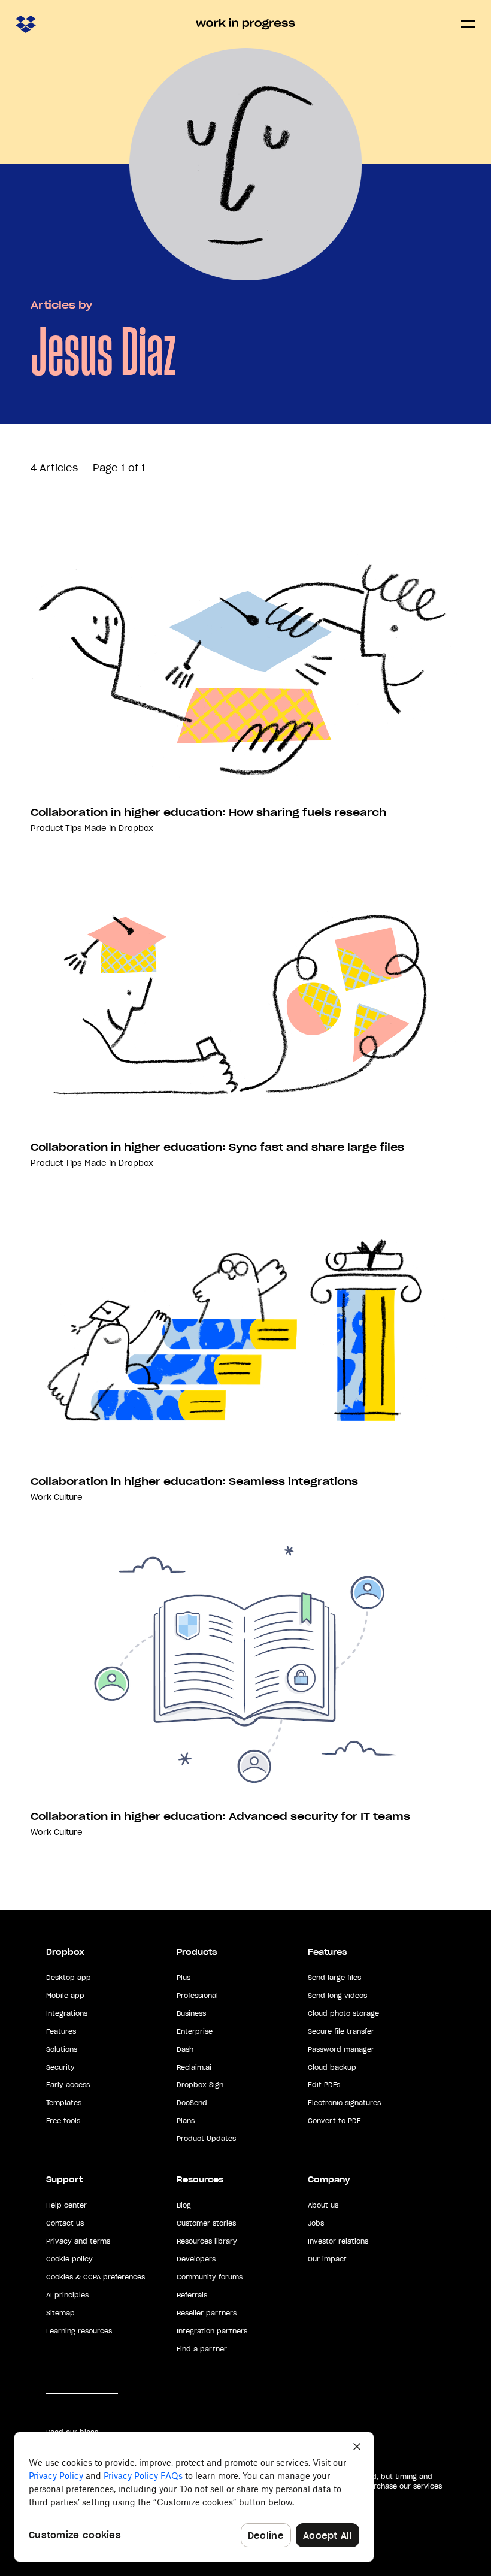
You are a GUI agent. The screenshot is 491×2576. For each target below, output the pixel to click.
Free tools (63, 2121)
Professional (197, 1996)
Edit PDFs (324, 2085)
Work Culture (57, 1497)
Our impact (327, 2259)
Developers (196, 2259)
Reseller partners (207, 2313)
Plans (186, 2121)
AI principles (67, 2295)
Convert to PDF (334, 2121)
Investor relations (338, 2241)
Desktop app (69, 1978)
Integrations (67, 2013)
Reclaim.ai (194, 2067)
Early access (68, 2085)
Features (61, 2031)
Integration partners (212, 2331)
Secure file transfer (341, 2031)
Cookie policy (69, 2259)
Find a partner (202, 2349)
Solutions (62, 2049)
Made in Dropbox (119, 828)
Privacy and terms (78, 2241)
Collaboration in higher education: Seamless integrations (194, 1481)
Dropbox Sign (200, 2085)
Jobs (316, 2223)
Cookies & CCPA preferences (96, 2277)
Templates (64, 2103)
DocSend (192, 2103)
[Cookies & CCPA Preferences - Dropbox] (194, 2497)
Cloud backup (332, 2067)
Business (191, 2013)
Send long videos (337, 1996)
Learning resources (79, 2331)
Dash (185, 2049)
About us (323, 2205)
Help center (66, 2205)
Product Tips (56, 828)
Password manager (341, 2049)
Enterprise (195, 2031)
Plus (184, 1978)
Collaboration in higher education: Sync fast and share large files (217, 1147)
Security (60, 2067)
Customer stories (206, 2223)
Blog (184, 2205)
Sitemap (60, 2313)
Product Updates (206, 2139)
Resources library (207, 2241)
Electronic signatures (344, 2103)
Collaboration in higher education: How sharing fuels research (208, 812)
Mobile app (65, 1996)
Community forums (210, 2277)
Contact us (65, 2223)
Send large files (334, 1978)
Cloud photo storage (343, 2013)
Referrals (192, 2295)
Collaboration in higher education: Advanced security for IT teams (220, 1816)
